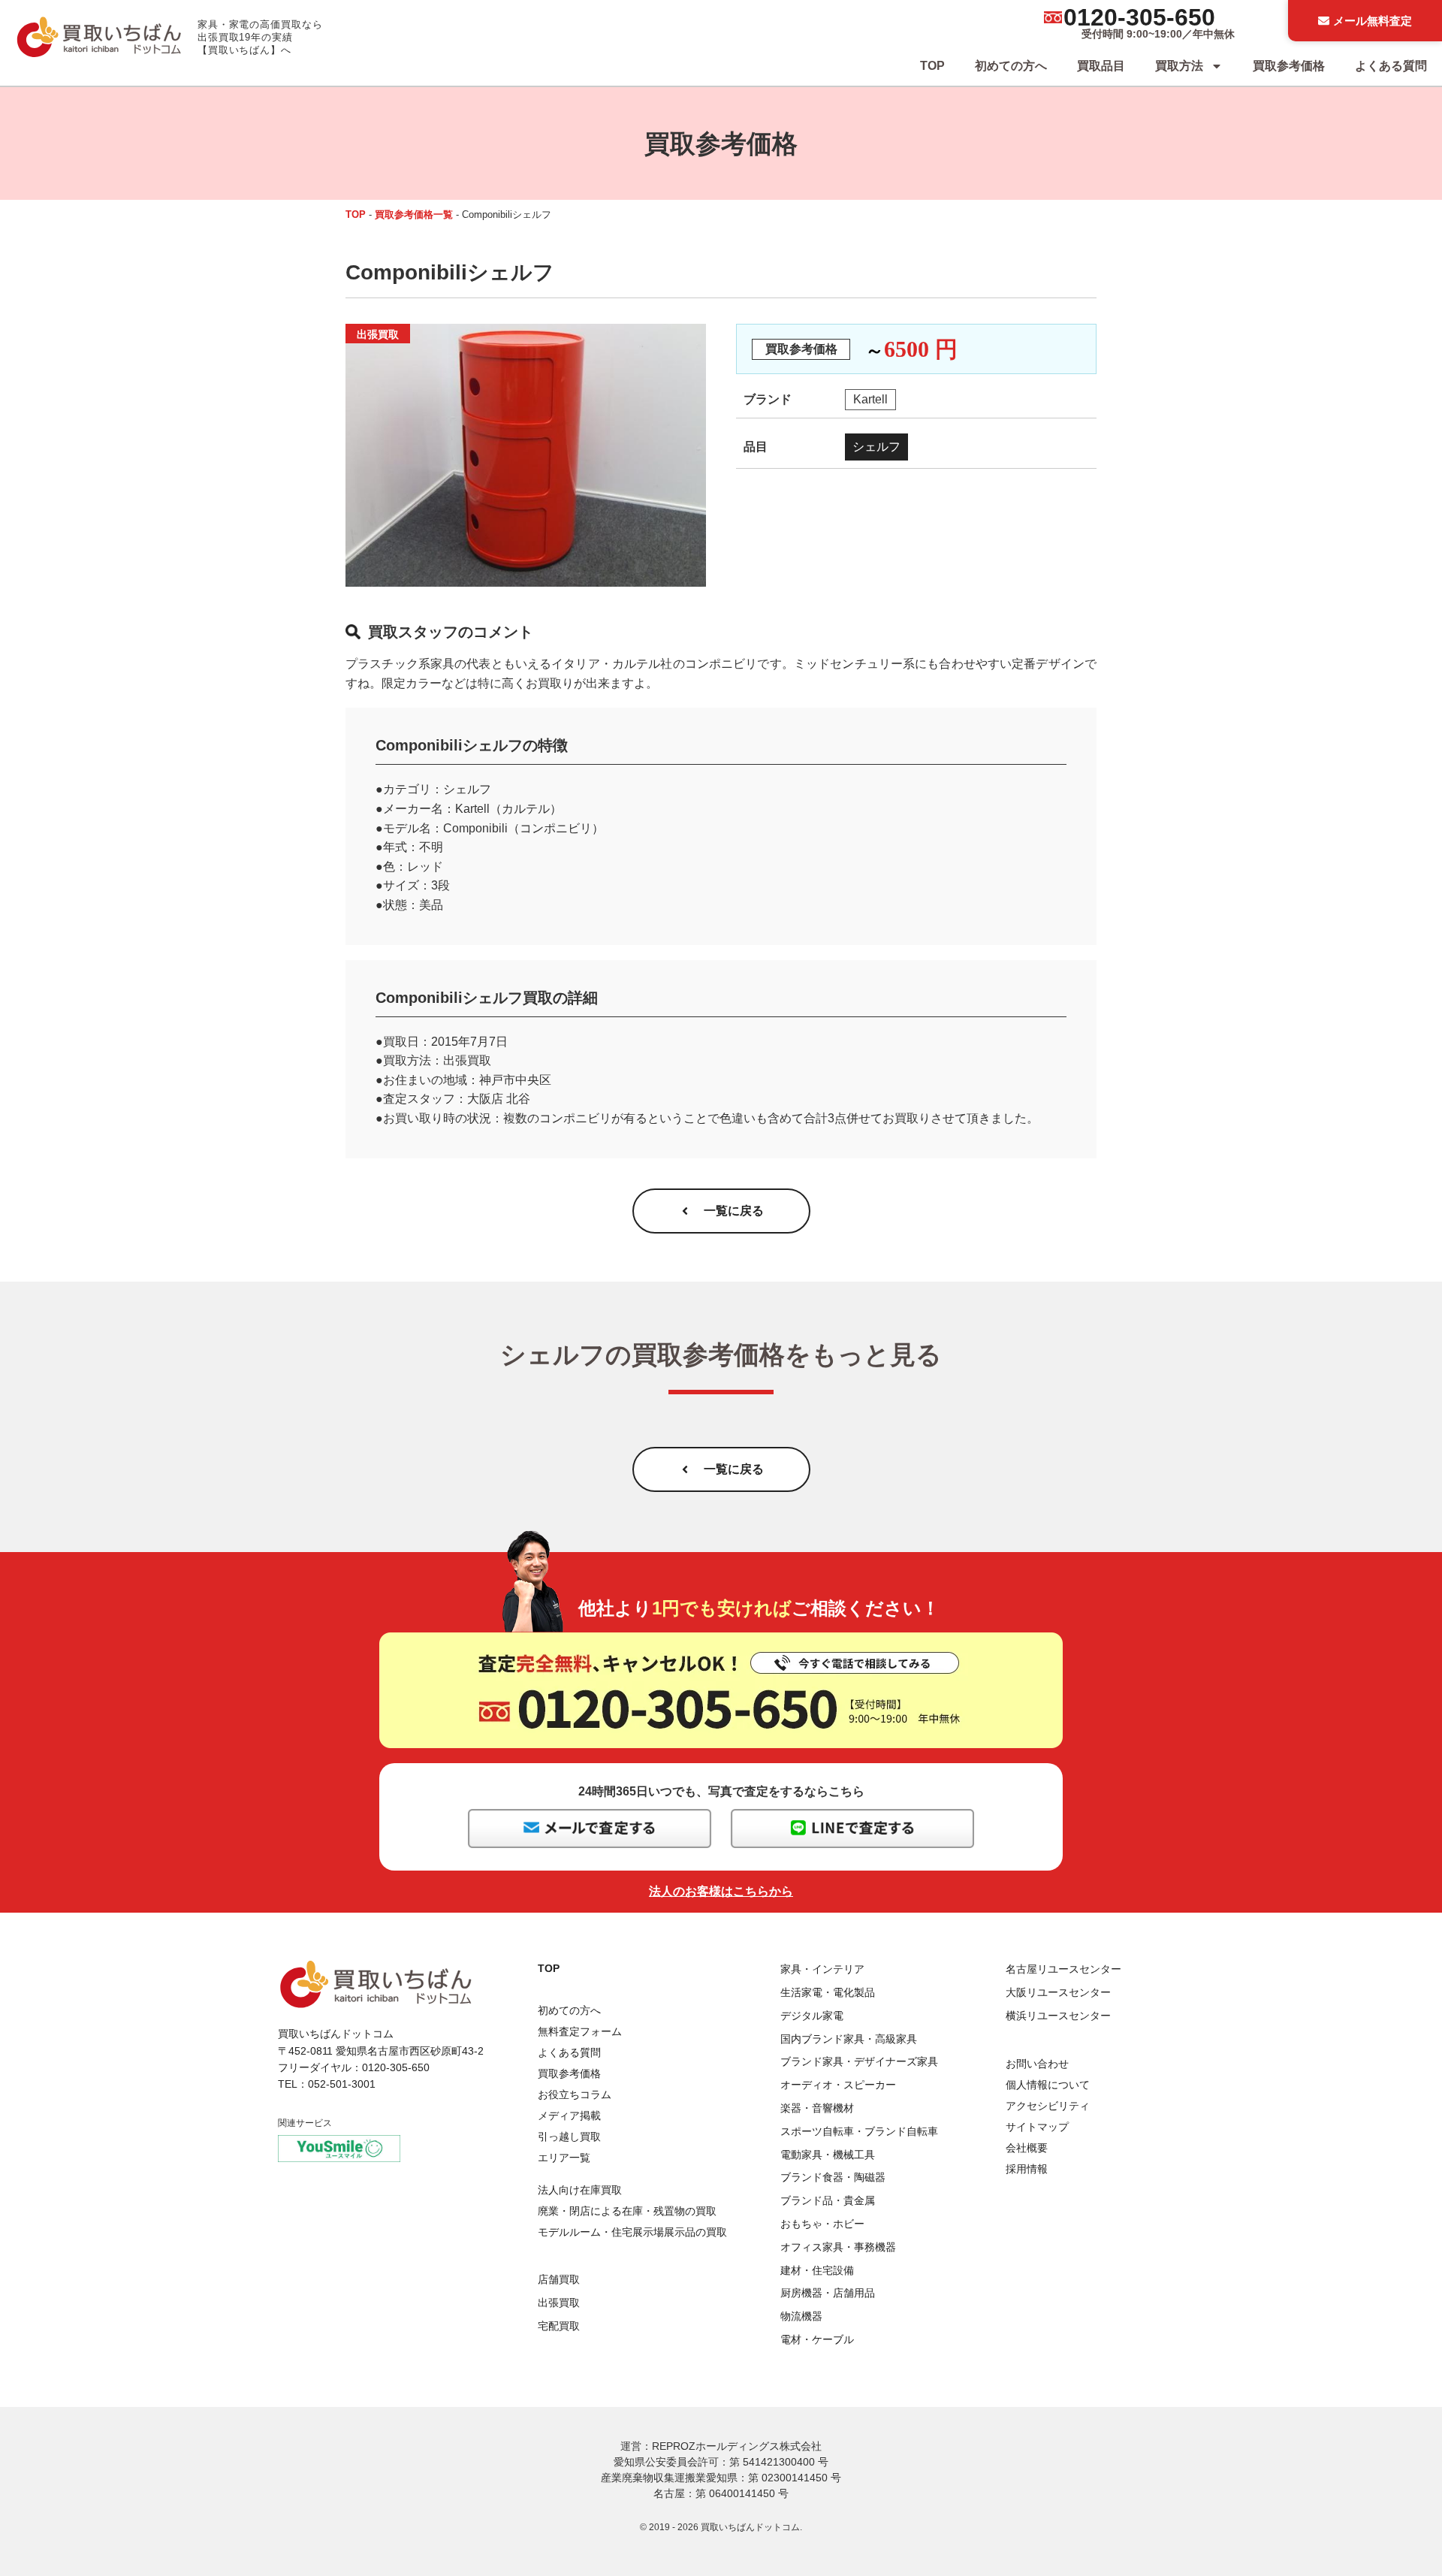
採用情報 (1027, 2169)
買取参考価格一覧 (414, 214)
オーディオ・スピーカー (838, 2085)
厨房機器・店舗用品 (828, 2293)
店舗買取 (559, 2279)
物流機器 (801, 2316)
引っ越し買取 (569, 2137)
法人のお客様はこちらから (721, 1891)
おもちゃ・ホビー (822, 2224)
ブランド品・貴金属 (828, 2200)
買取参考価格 (1289, 66)
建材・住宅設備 (817, 2270)
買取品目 (1101, 66)
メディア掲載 (569, 2115)
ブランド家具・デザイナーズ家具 (859, 2061)
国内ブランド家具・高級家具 (849, 2039)
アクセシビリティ (1048, 2106)
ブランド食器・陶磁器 (833, 2177)
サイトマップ (1037, 2127)
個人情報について (1048, 2085)
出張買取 (559, 2303)
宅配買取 (559, 2326)
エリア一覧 (564, 2158)
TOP (932, 66)
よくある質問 (1391, 66)
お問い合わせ (1037, 2064)
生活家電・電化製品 (828, 1992)
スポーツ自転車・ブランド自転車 (859, 2131)
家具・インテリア (822, 1969)
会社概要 (1027, 2148)
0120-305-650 (1139, 17)
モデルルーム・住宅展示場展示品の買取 (632, 2232)
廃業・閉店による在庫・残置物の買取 (627, 2211)
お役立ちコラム (575, 2094)
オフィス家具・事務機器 (838, 2247)
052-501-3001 (342, 2084)
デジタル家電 (812, 2016)
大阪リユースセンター (1058, 1992)
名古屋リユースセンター (1063, 1969)
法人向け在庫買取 (580, 2190)
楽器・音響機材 (817, 2108)
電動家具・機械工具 (828, 2155)
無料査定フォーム (580, 2031)
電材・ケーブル (817, 2339)
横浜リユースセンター (1058, 2016)
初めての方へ (1011, 66)
